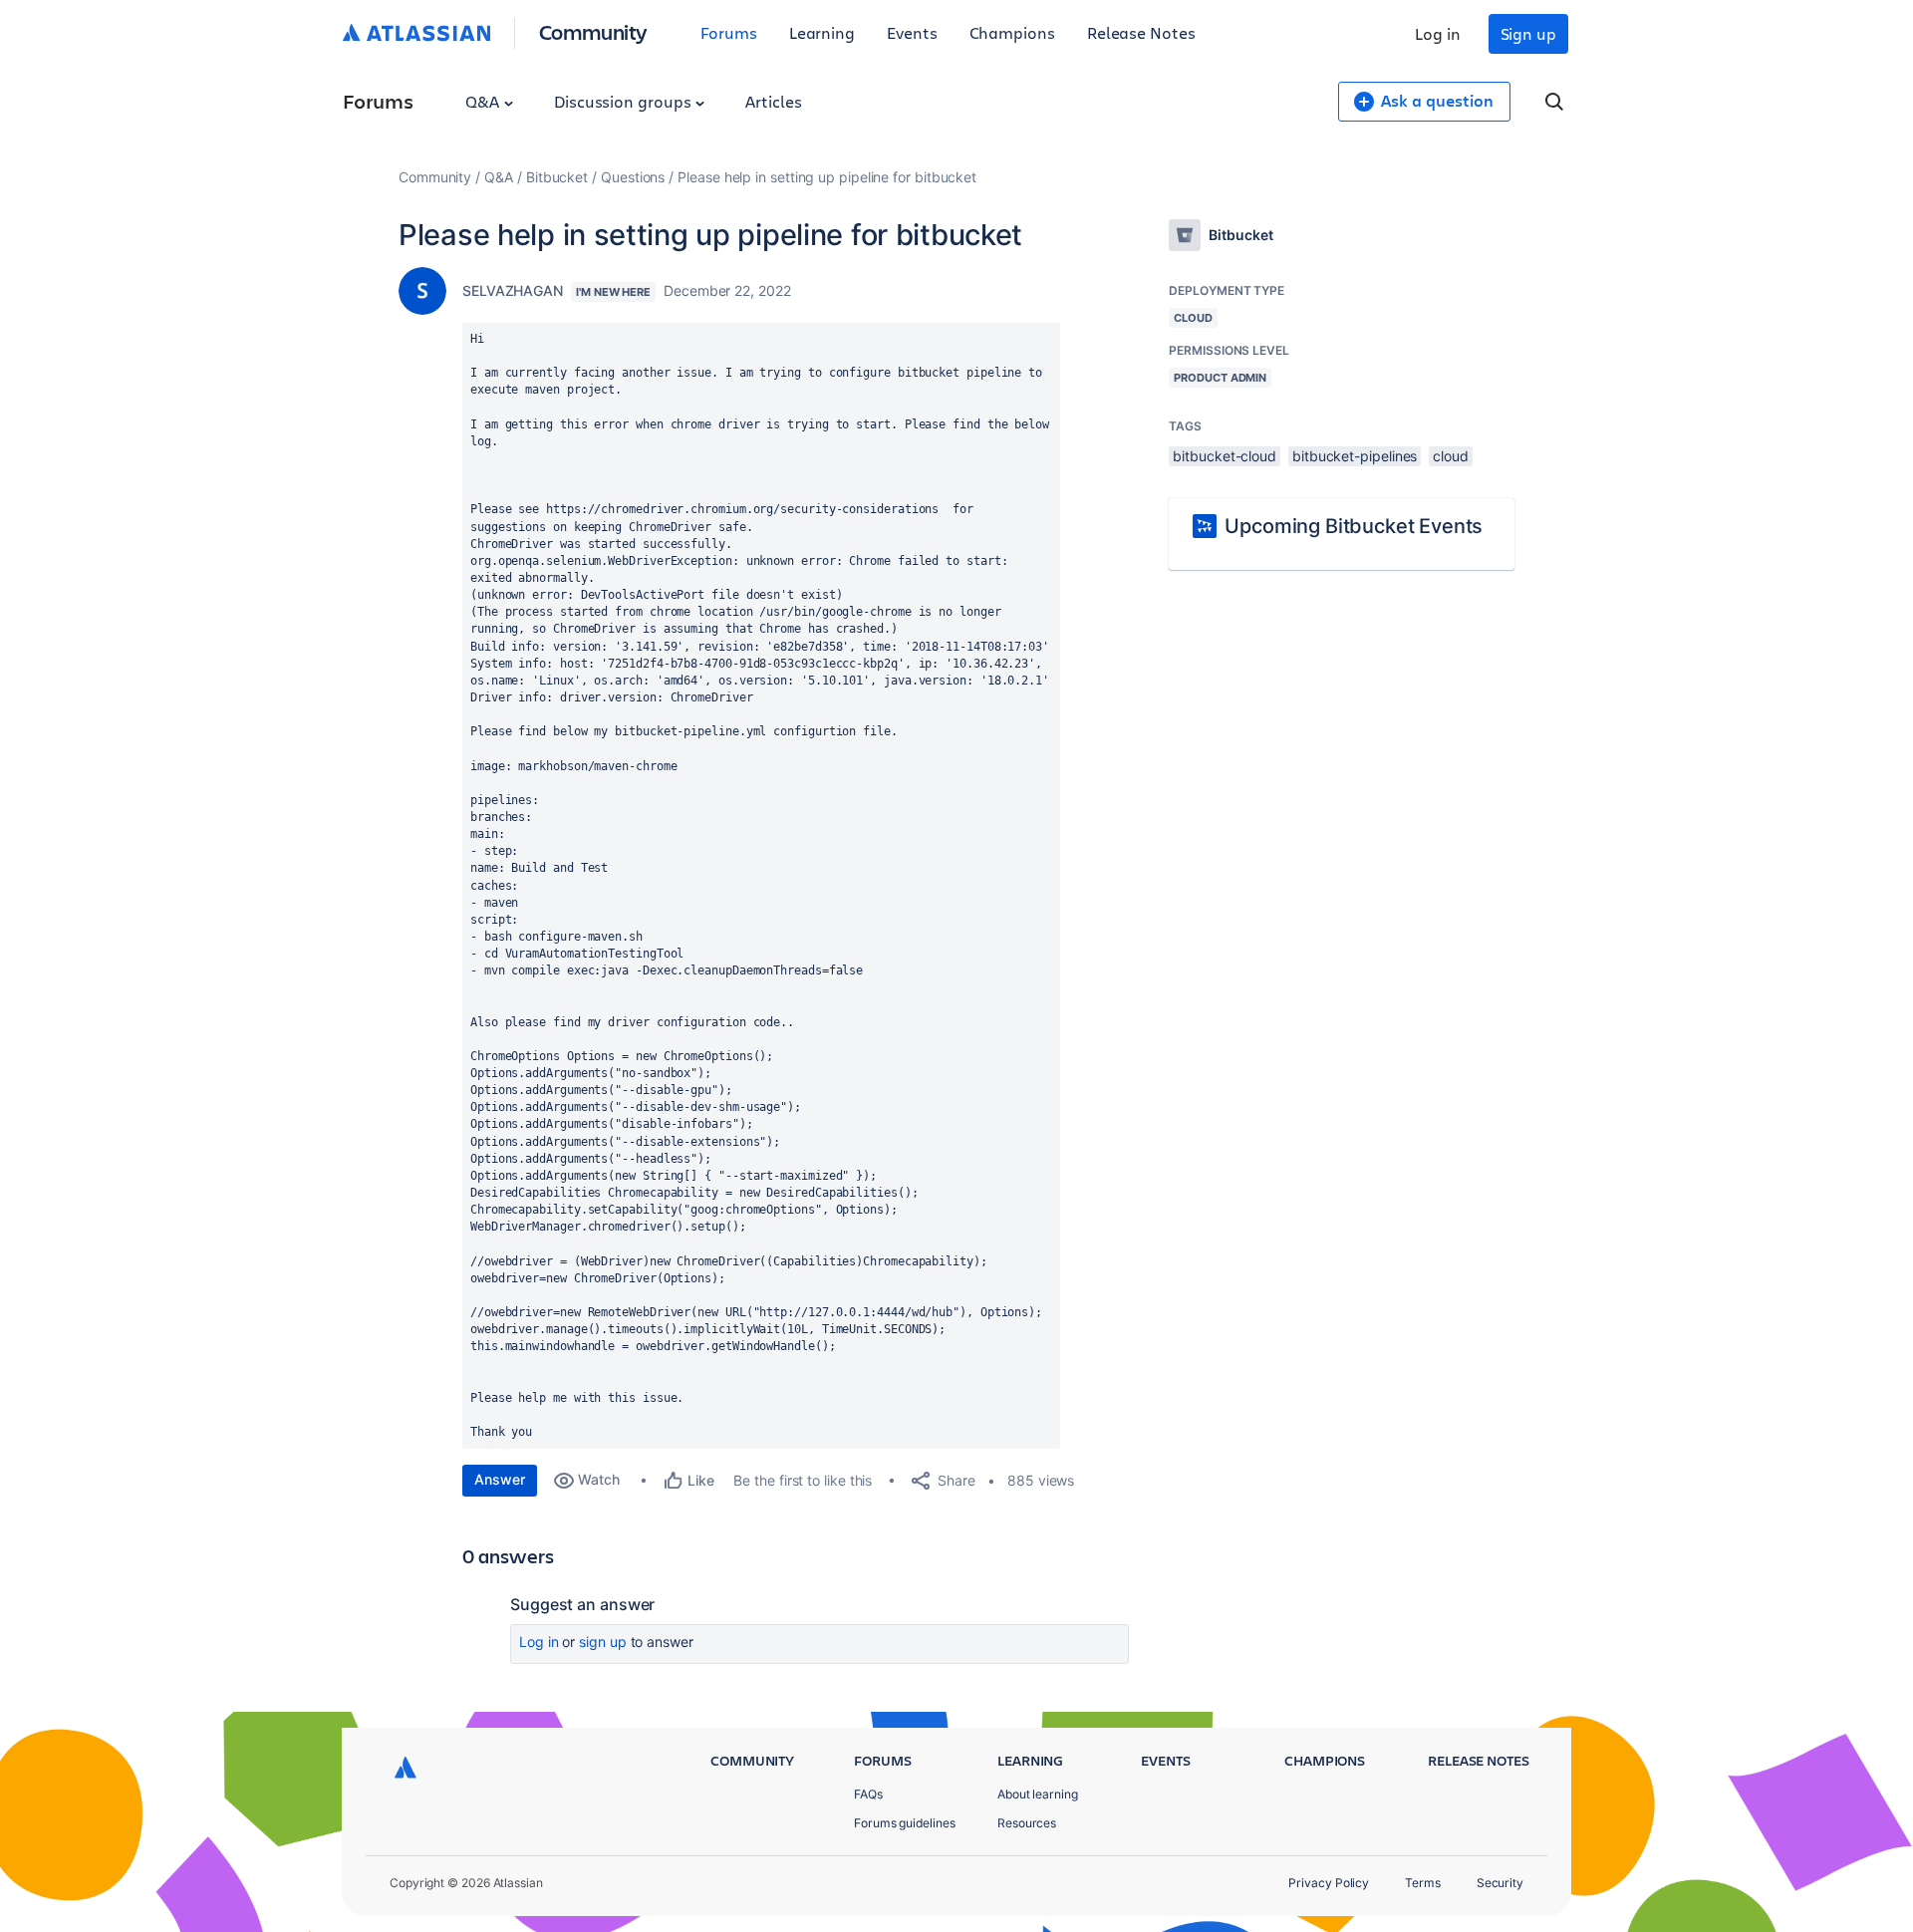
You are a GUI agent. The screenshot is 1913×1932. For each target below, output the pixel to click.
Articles (773, 101)
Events (912, 32)
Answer (500, 1479)
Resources (1027, 1823)
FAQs (868, 1794)
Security (1500, 1883)
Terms (1423, 1883)
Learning (822, 32)
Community (593, 31)
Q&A (484, 101)
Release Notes (1141, 32)
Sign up (1528, 33)
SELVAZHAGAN (513, 290)
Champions (1012, 32)
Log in (1438, 33)
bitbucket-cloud (1225, 456)
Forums (729, 32)
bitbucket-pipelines (1355, 456)
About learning (1038, 1794)
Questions (633, 177)
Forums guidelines (905, 1823)
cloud (1451, 456)
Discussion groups (625, 101)
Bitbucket (557, 177)
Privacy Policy (1329, 1883)
